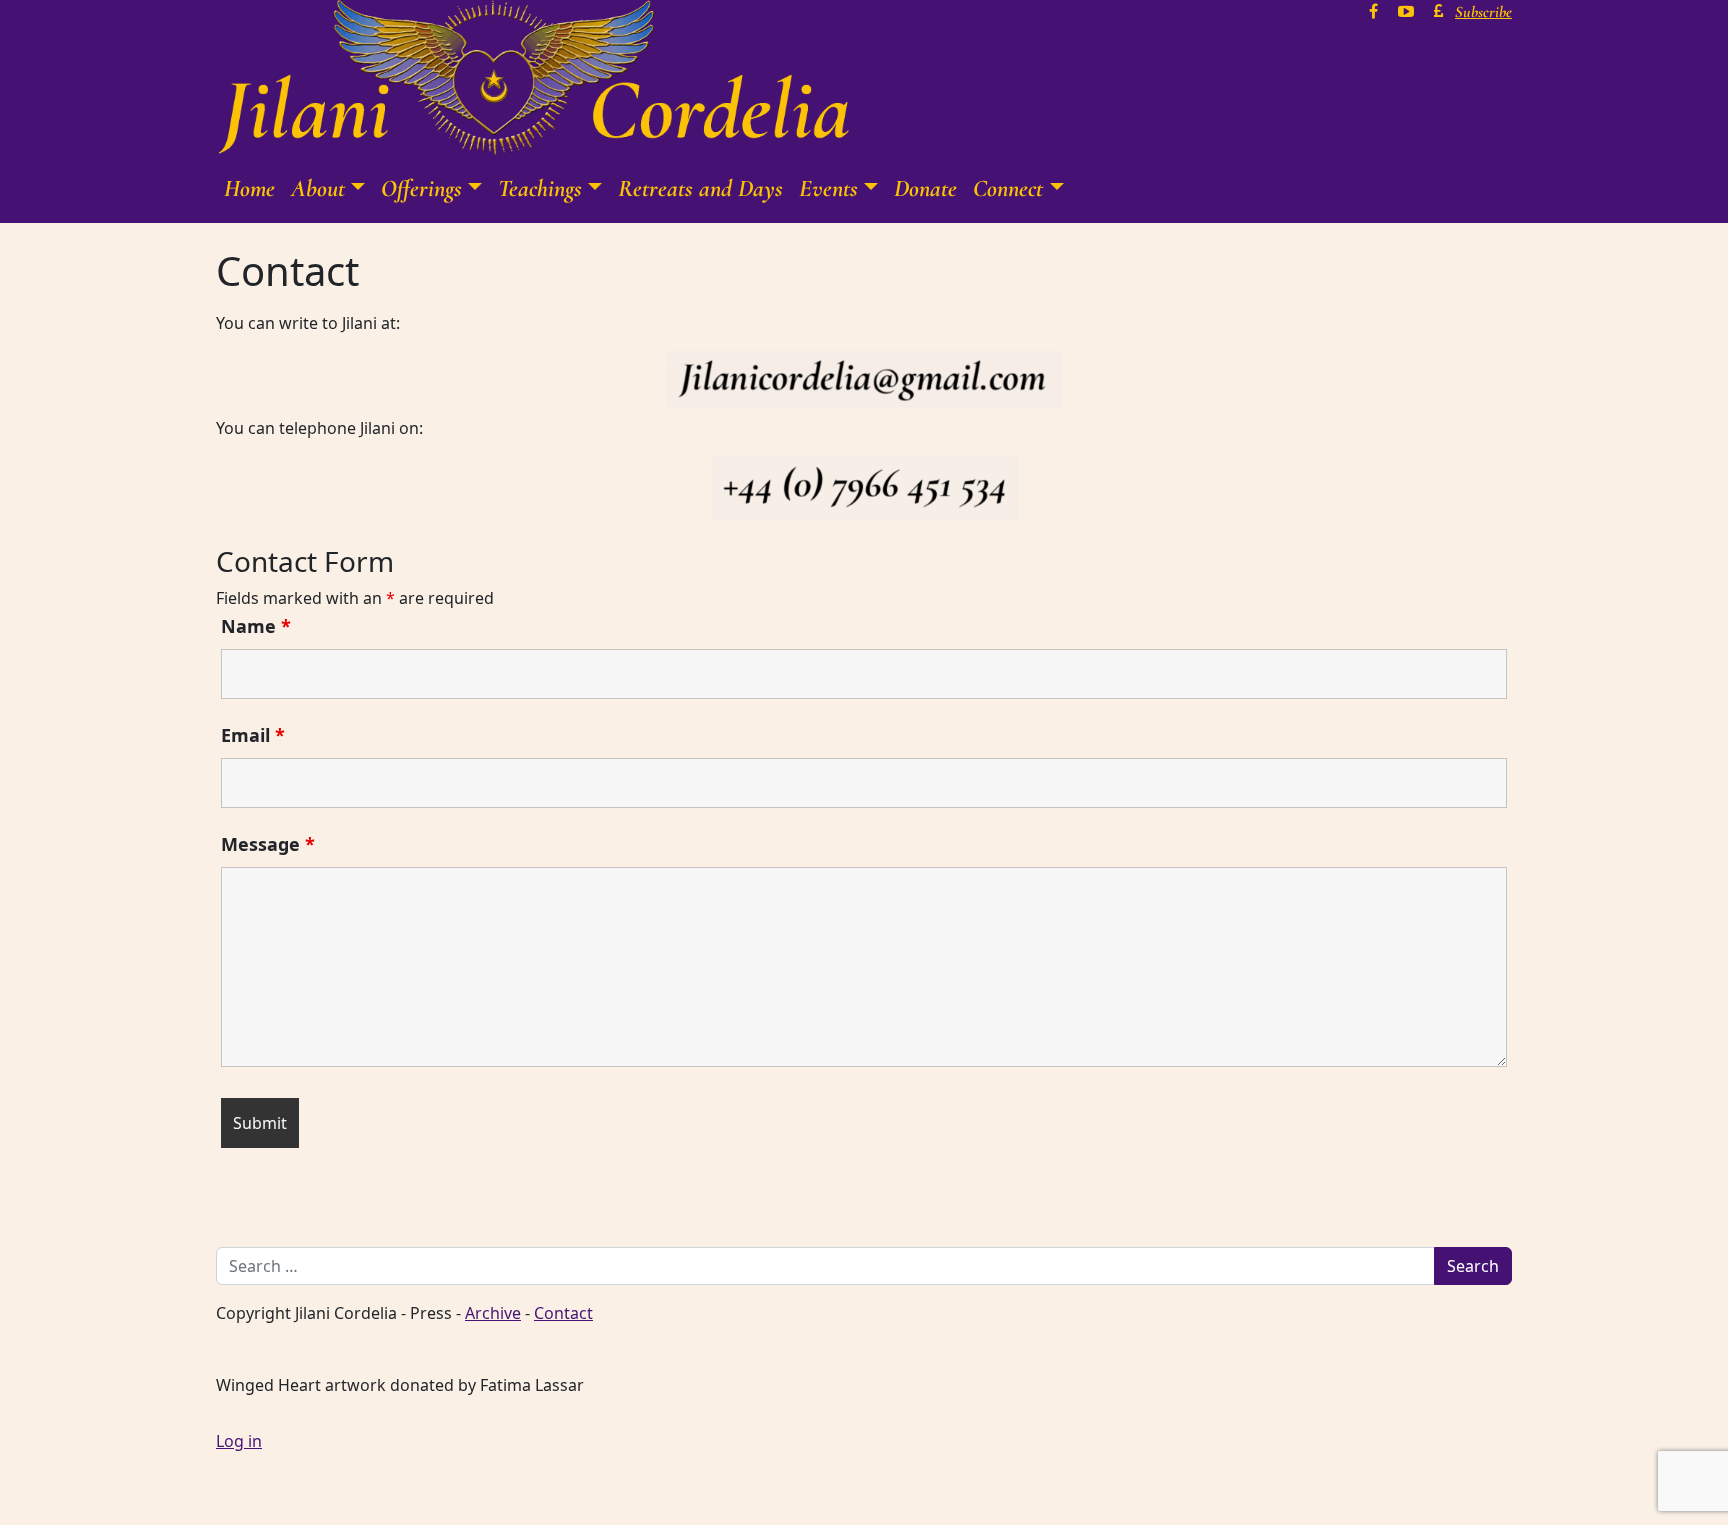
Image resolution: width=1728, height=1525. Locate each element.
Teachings (540, 188)
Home (249, 188)
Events (828, 188)
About (318, 188)
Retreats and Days (700, 188)
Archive (493, 1313)
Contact (563, 1313)
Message (268, 844)
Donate (925, 188)
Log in (239, 1441)
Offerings (421, 188)
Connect (1008, 188)
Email (253, 735)
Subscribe (1483, 12)
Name (256, 626)
